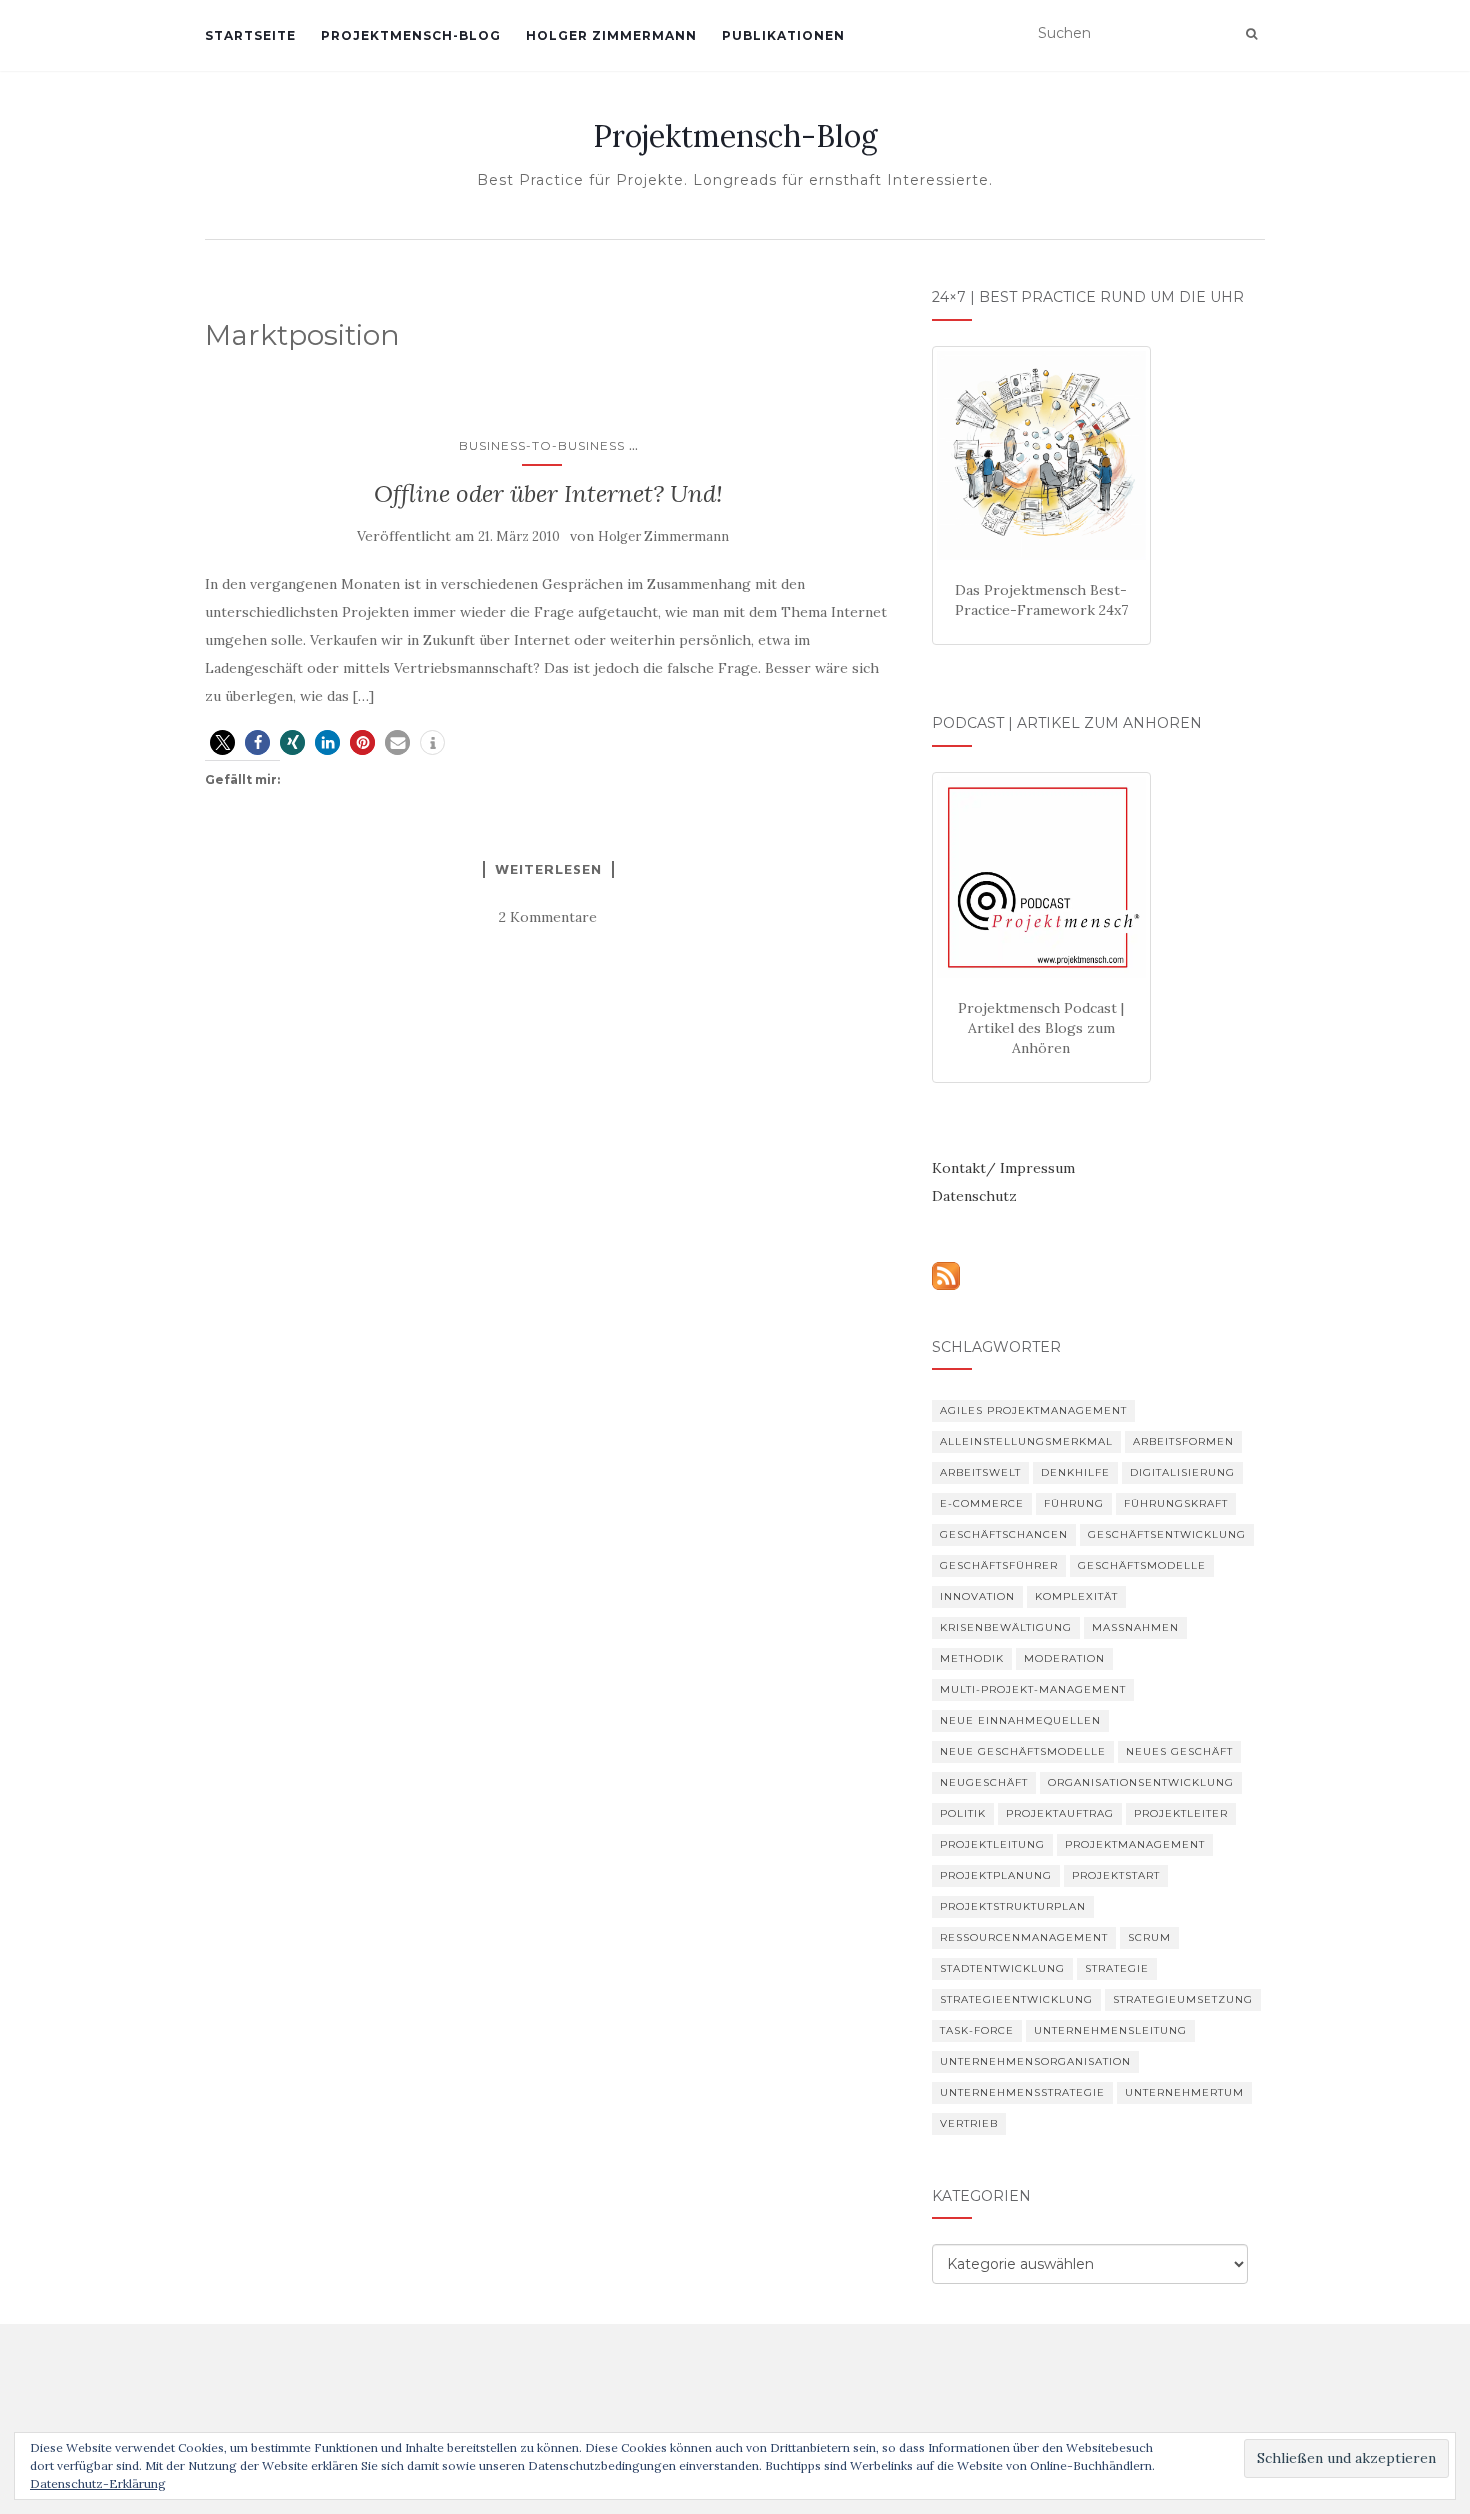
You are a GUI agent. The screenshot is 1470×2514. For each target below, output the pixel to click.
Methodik (972, 1658)
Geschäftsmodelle (1142, 1565)
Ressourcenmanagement (1024, 1937)
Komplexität (1076, 1596)
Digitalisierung (1182, 1472)
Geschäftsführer (999, 1565)
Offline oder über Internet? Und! (548, 493)
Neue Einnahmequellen (1020, 1720)
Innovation (977, 1596)
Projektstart (1116, 1875)
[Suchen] (1251, 34)
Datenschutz (974, 1196)
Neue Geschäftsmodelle (1023, 1751)
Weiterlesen (548, 869)
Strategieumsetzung (1183, 1999)
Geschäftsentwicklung (1167, 1534)
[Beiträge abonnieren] (946, 1274)
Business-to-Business (542, 445)
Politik (963, 1813)
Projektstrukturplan (1013, 1906)
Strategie (1117, 1968)
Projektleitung (992, 1844)
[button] (222, 742)
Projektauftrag (1060, 1813)
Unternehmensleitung (1110, 2030)
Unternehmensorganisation (1035, 2061)
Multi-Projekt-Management (1033, 1689)
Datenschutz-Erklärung (98, 2483)
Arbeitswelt (980, 1472)
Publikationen (783, 35)
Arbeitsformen (1183, 1441)
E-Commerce (982, 1503)
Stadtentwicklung (1002, 1968)
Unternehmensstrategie (1022, 2092)
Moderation (1064, 1658)
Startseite (250, 35)
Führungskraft (1176, 1503)
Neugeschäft (984, 1782)
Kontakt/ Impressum (1003, 1168)
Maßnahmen (1135, 1627)
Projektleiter (1181, 1813)
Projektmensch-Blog (411, 35)
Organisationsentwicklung (1141, 1782)
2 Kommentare (548, 917)
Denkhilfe (1075, 1472)
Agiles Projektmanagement (1033, 1410)
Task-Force (977, 2030)
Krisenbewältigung (1006, 1627)
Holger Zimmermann (611, 35)
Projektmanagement (1135, 1844)
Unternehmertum (1184, 2092)
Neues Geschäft (1179, 1751)
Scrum (1149, 1937)
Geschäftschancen (1004, 1534)
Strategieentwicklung (1016, 1999)
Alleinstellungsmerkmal (1026, 1441)
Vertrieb (969, 2123)
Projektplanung (996, 1875)
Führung (1074, 1503)
